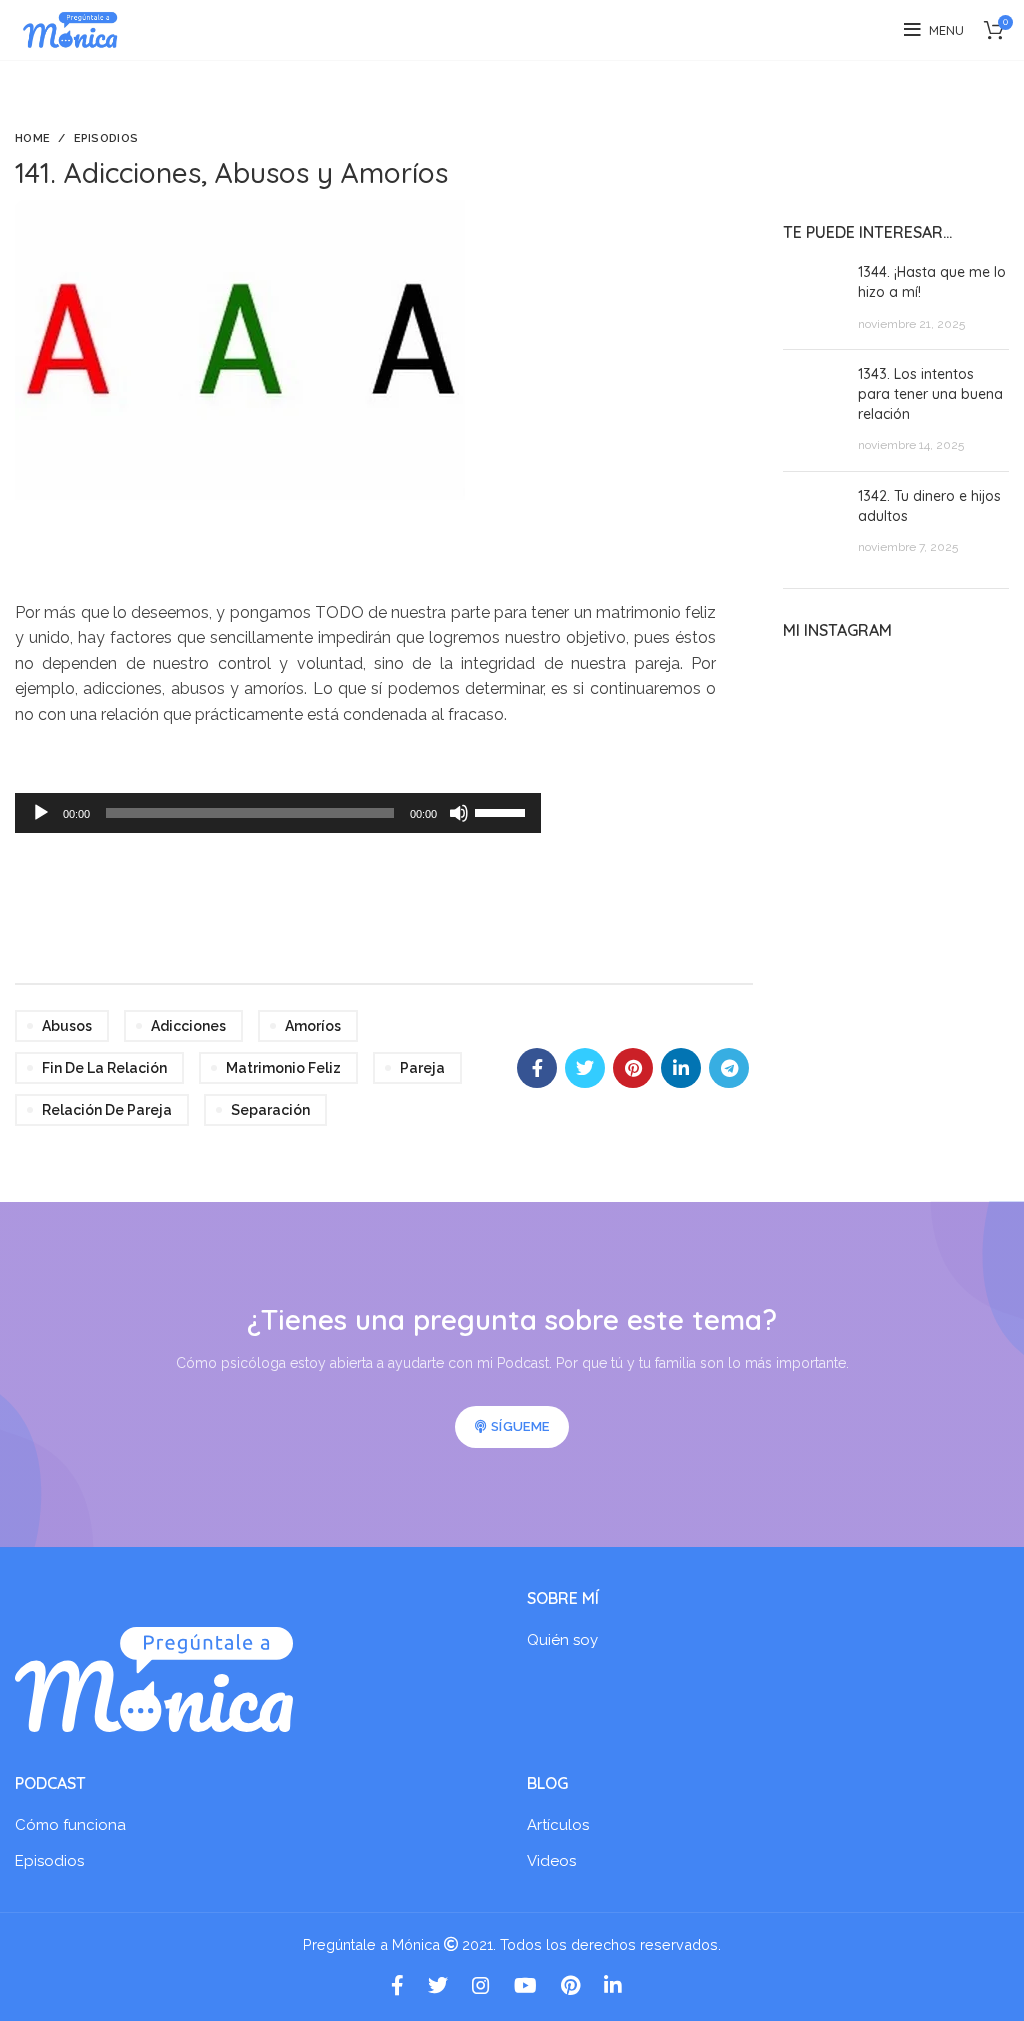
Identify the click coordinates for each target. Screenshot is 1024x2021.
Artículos (558, 1825)
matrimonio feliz (283, 1068)
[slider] (503, 811)
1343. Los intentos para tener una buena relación (930, 393)
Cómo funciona (70, 1825)
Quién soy (562, 1640)
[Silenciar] (459, 813)
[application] (278, 813)
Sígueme (520, 1426)
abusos (67, 1026)
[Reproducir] (41, 813)
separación (270, 1110)
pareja (422, 1068)
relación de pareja (107, 1110)
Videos (551, 1861)
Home (32, 138)
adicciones (188, 1026)
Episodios (106, 138)
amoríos (313, 1026)
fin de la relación (104, 1068)
